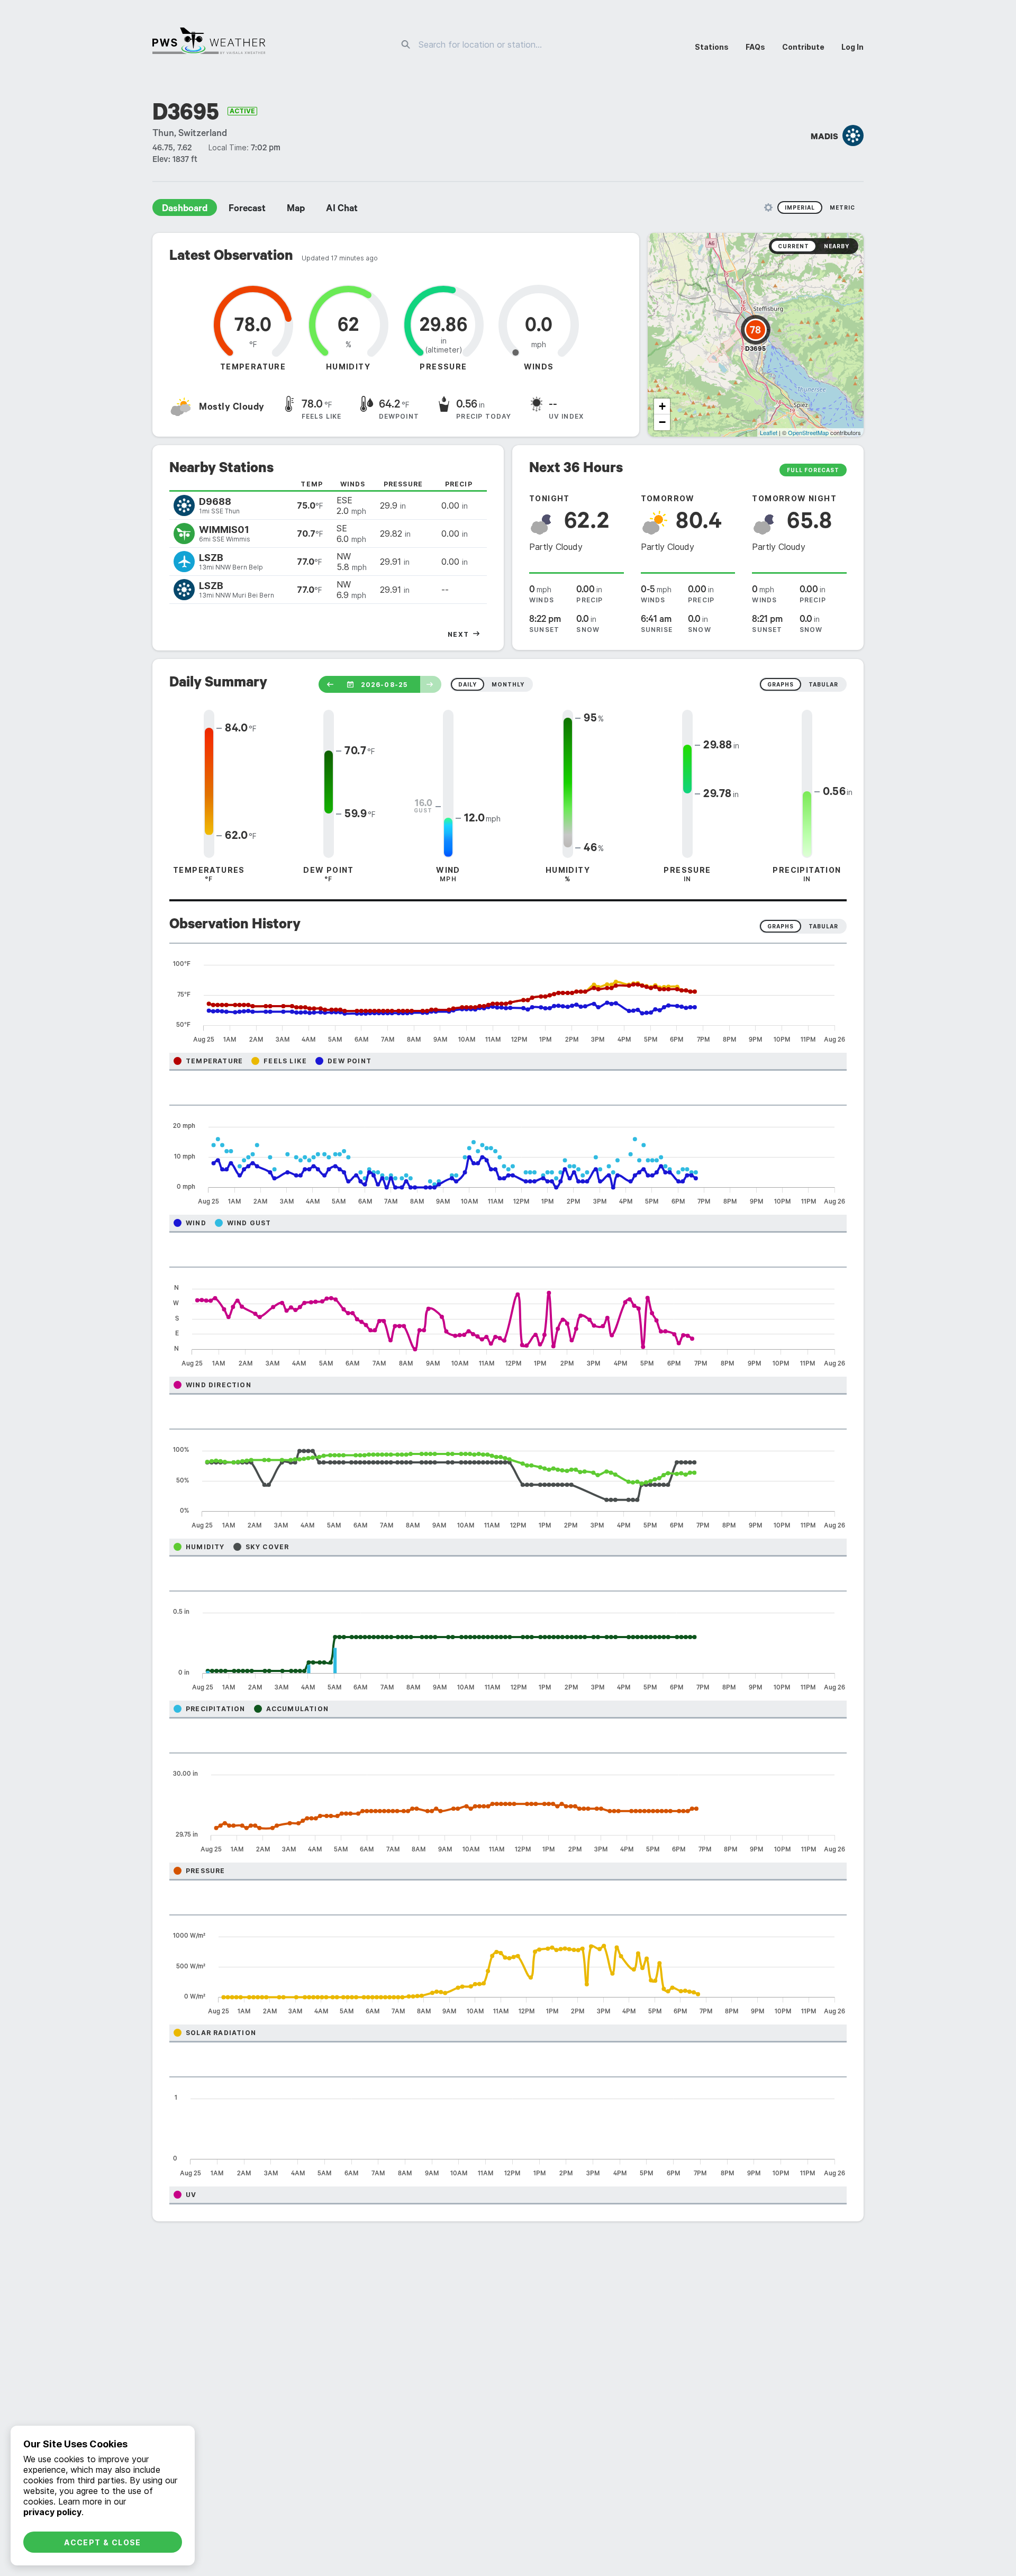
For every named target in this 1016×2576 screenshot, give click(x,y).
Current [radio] (793, 246)
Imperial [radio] (800, 207)
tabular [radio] (823, 684)
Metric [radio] (842, 207)
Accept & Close (103, 2542)
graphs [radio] (781, 684)
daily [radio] (468, 684)
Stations (712, 47)
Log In (852, 47)
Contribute (803, 47)
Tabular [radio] (823, 926)
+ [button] (662, 406)
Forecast (247, 210)
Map (296, 210)
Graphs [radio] (781, 926)
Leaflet (769, 432)
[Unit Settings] (768, 207)
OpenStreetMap (808, 432)
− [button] (662, 422)
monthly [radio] (508, 684)
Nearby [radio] (837, 246)
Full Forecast (813, 470)
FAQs (755, 47)
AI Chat (342, 210)
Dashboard (185, 210)
